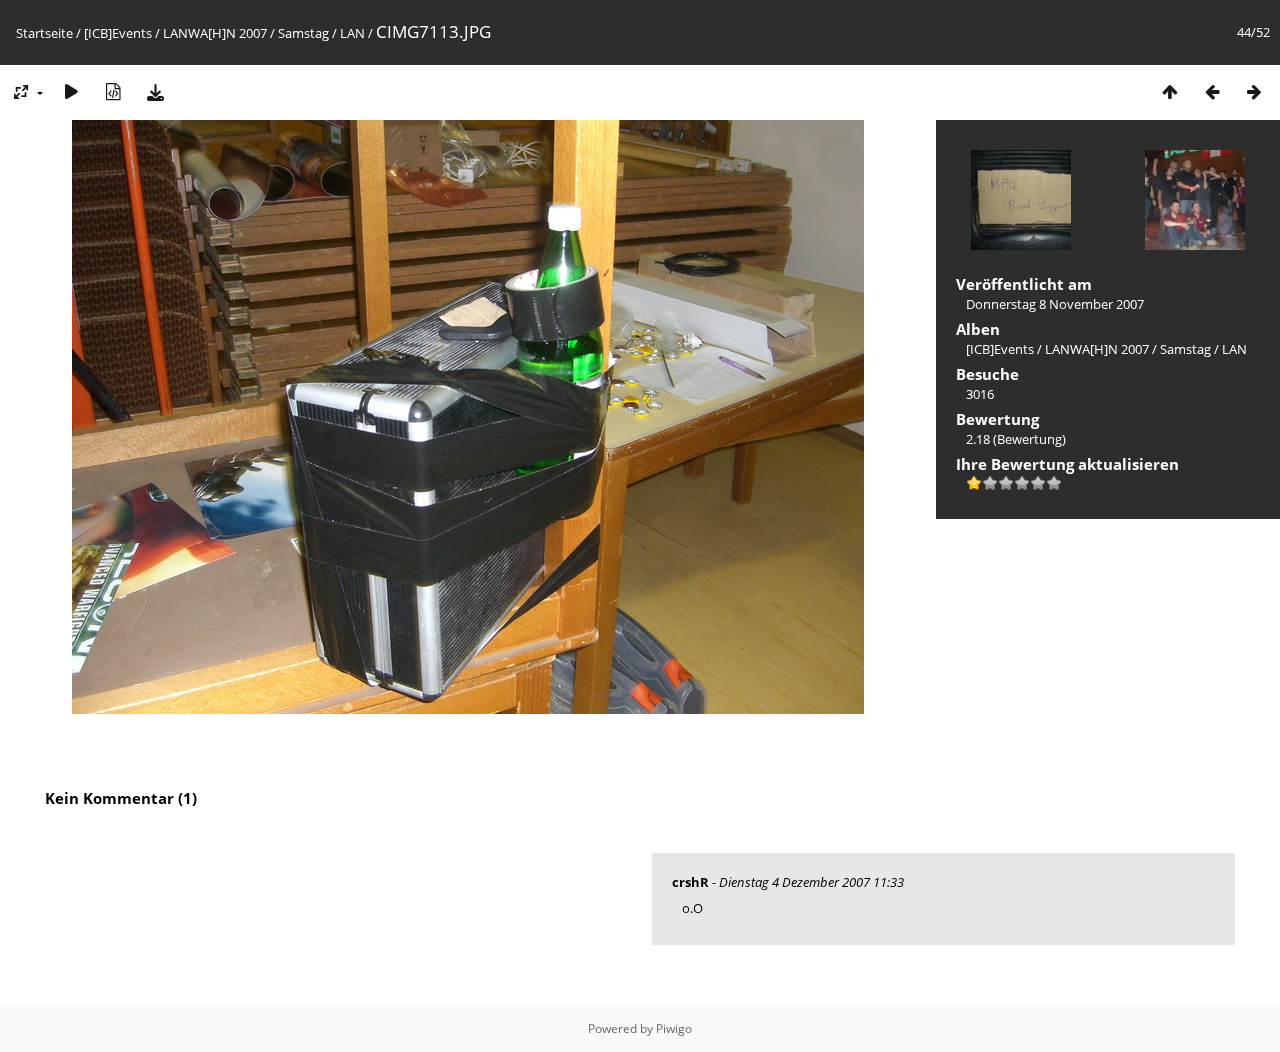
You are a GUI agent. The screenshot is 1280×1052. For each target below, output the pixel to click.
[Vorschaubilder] (1170, 91)
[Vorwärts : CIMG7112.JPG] (1254, 91)
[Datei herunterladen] (155, 91)
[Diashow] (71, 91)
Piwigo (674, 1028)
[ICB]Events (118, 33)
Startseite (44, 33)
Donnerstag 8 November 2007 (1055, 304)
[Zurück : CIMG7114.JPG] (1212, 91)
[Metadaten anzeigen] (113, 91)
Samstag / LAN (321, 33)
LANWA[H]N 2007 (215, 33)
